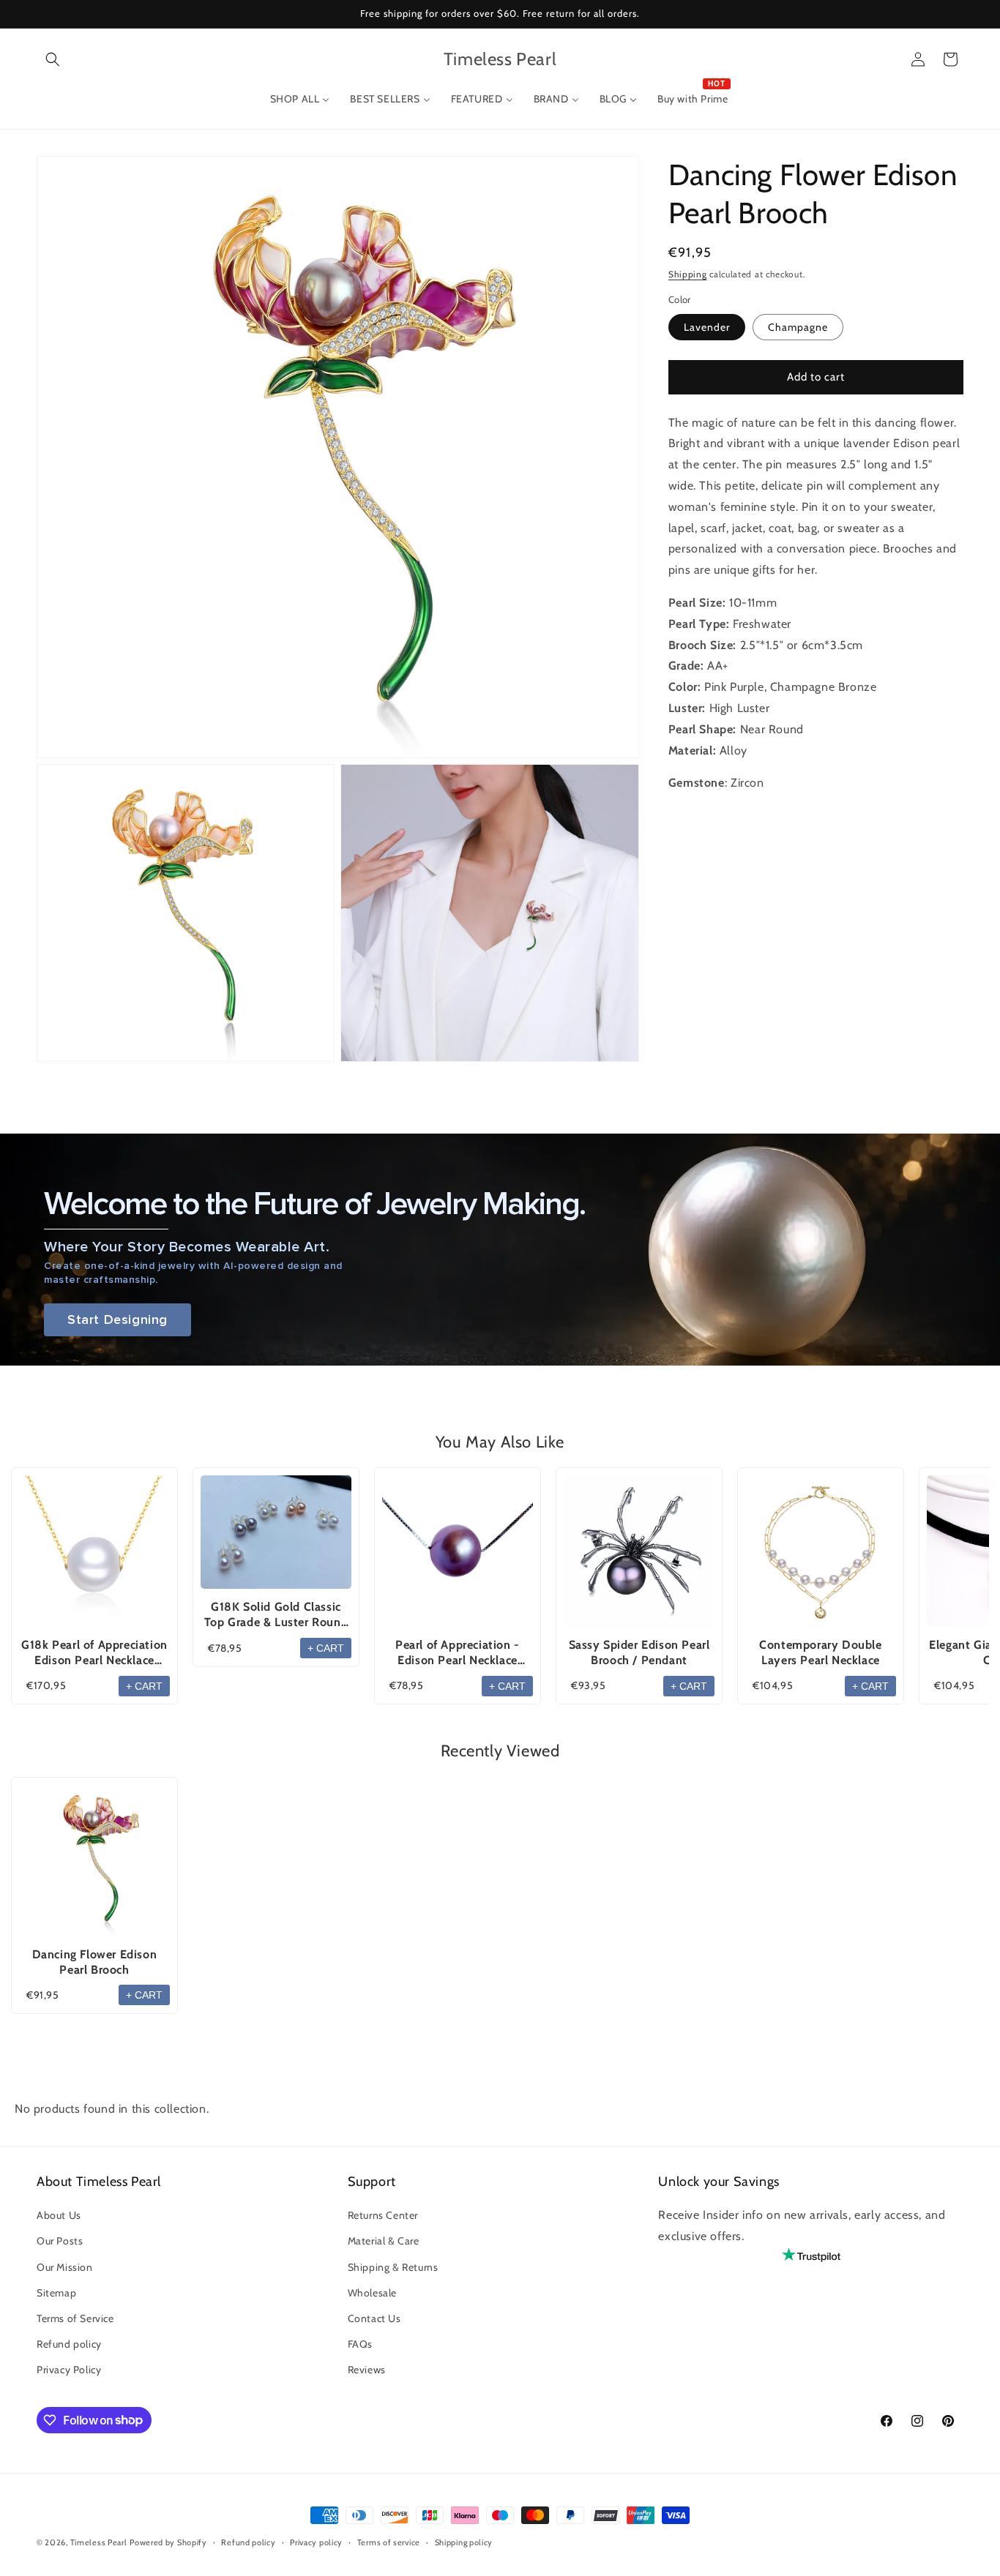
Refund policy (69, 2344)
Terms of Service (75, 2318)
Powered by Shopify (168, 2542)
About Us (59, 2215)
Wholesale (372, 2293)
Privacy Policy (69, 2370)
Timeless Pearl (99, 2542)
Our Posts (60, 2241)
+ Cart (144, 1686)
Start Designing (117, 1320)
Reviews (367, 2370)
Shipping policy (464, 2542)
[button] (53, 59)
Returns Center (383, 2215)
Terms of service (389, 2542)
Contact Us (374, 2318)
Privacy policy (316, 2542)
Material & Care (384, 2241)
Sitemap (56, 2293)
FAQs (360, 2344)
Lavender (707, 327)
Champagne (798, 327)
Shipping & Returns (393, 2267)
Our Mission (65, 2267)
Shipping (688, 274)
